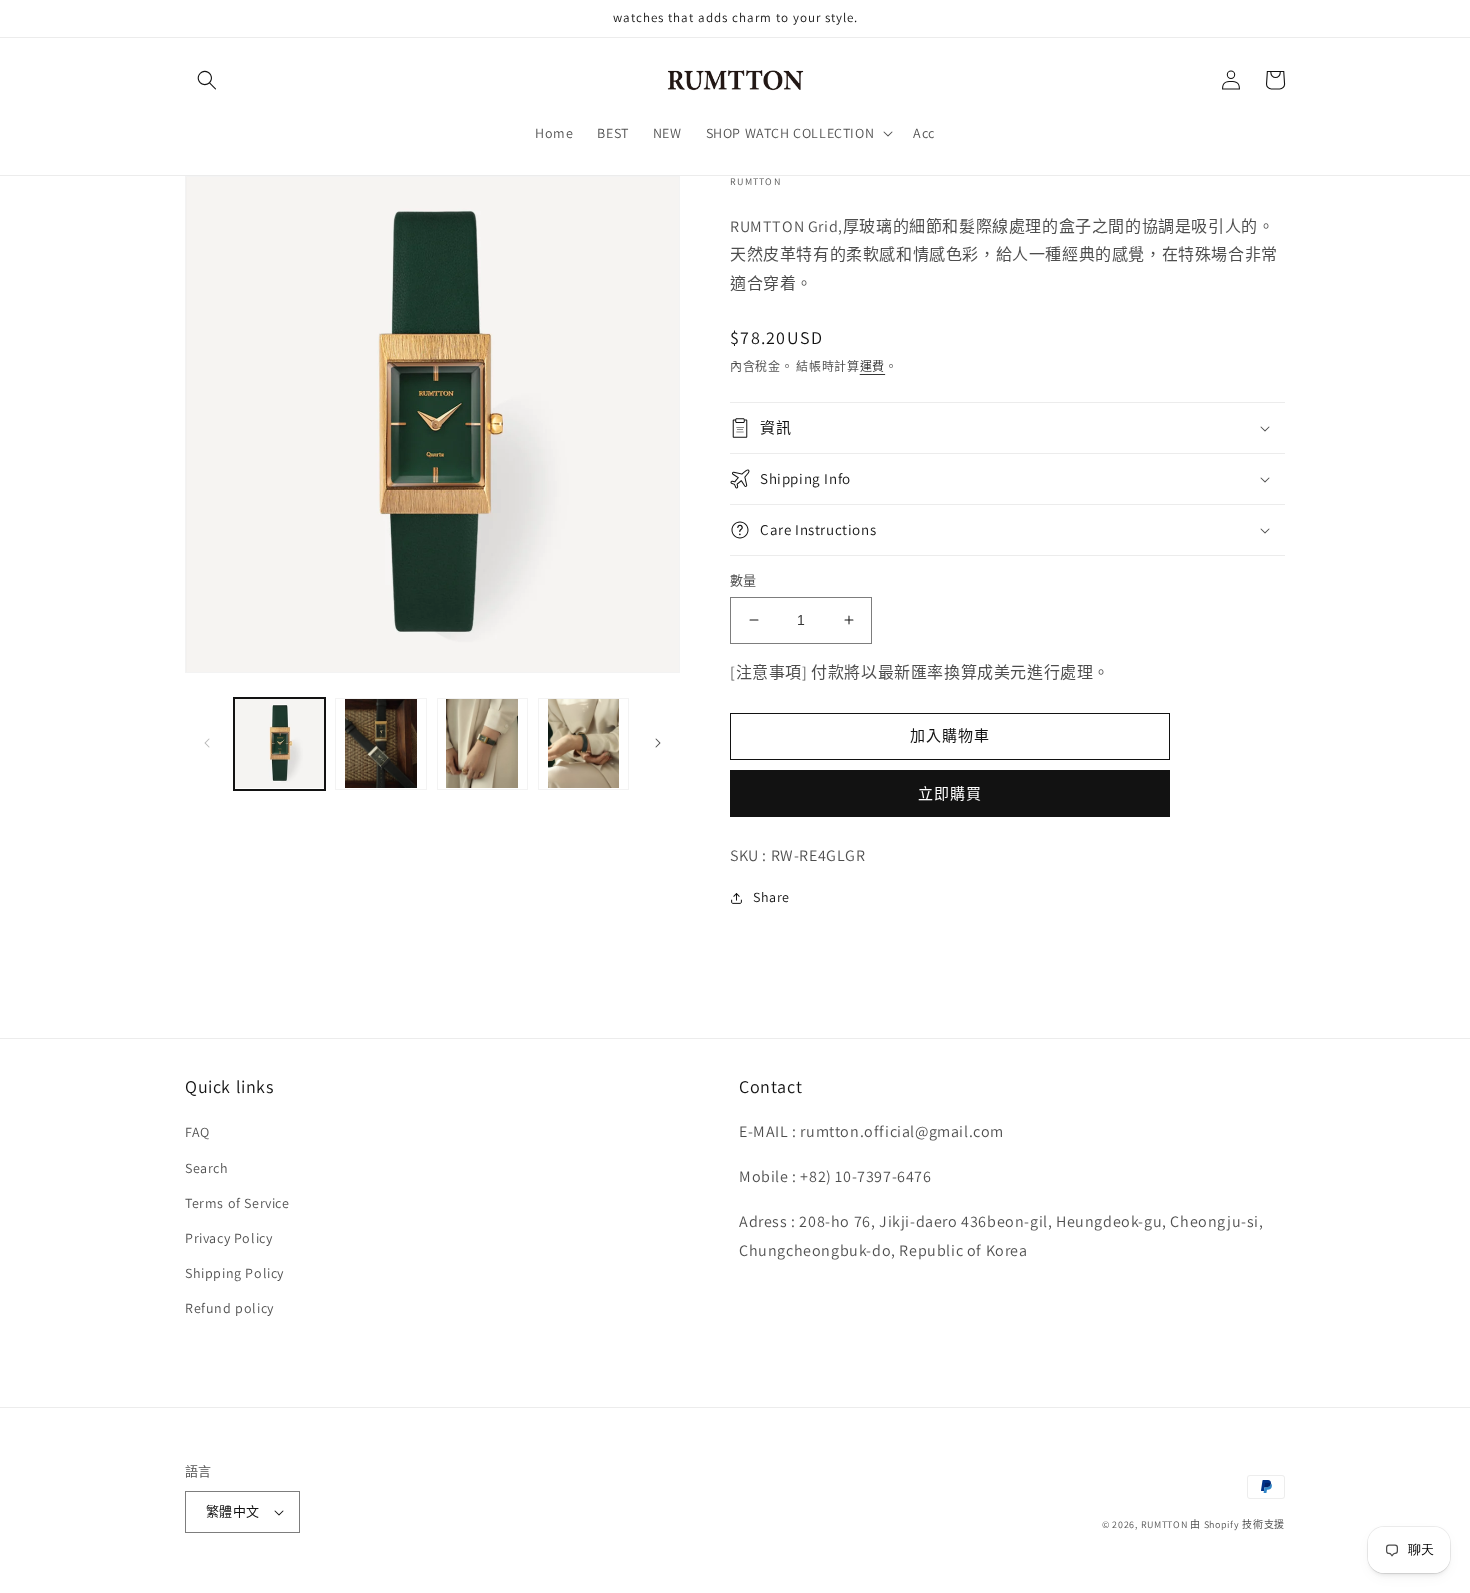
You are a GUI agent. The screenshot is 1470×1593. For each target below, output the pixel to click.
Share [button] (771, 897)
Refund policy (229, 1308)
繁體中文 (233, 1511)
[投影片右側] (658, 743)
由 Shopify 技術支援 (1237, 1524)
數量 (743, 580)
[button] (207, 80)
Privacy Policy (228, 1238)
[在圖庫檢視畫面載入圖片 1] (279, 743)
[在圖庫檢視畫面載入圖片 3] (482, 743)
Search (207, 1168)
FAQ (197, 1132)
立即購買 (950, 793)
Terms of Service (237, 1203)
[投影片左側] (207, 743)
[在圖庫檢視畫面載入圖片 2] (380, 743)
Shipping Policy (234, 1273)
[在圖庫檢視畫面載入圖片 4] (583, 743)
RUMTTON (1164, 1524)
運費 (872, 366)
